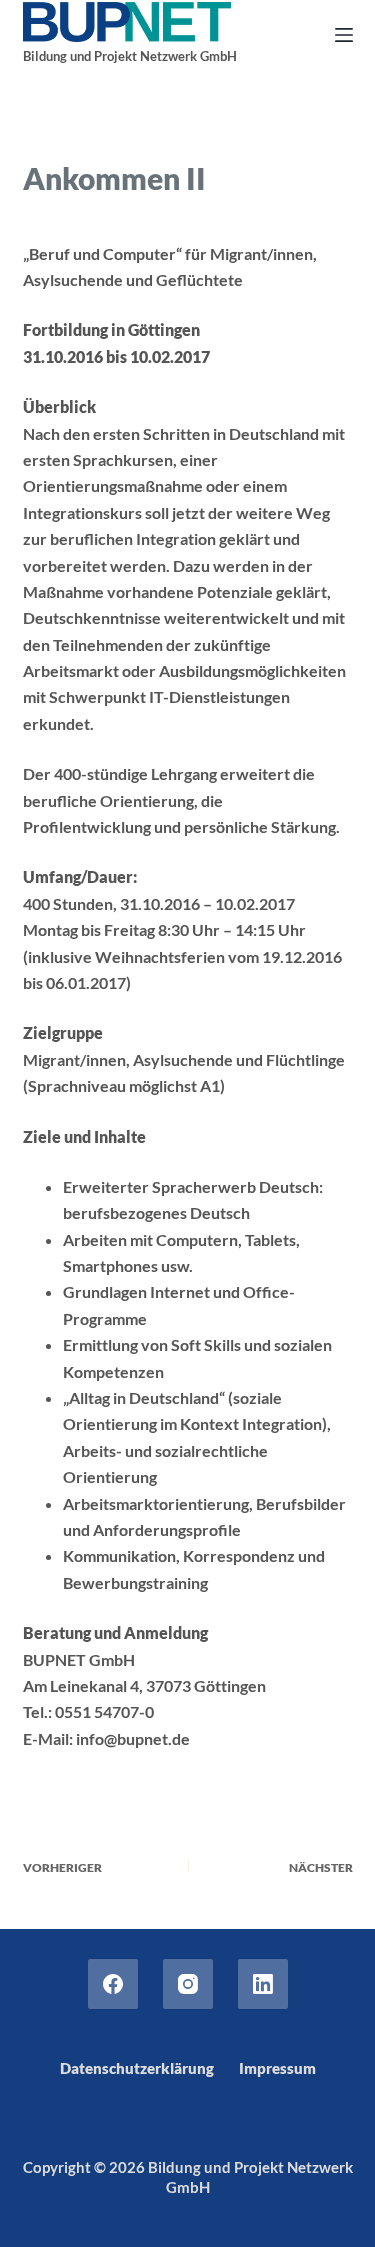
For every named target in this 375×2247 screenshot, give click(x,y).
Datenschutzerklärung (137, 2068)
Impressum (277, 2068)
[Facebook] (113, 1984)
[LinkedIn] (263, 1984)
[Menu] (344, 35)
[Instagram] (188, 1984)
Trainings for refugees (236, 127)
